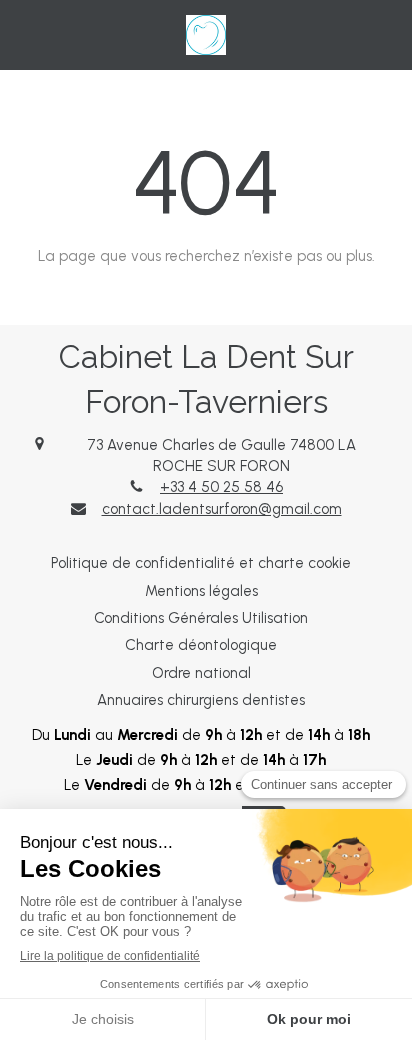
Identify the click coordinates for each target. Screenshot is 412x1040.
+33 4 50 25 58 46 (221, 487)
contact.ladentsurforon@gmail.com (222, 509)
